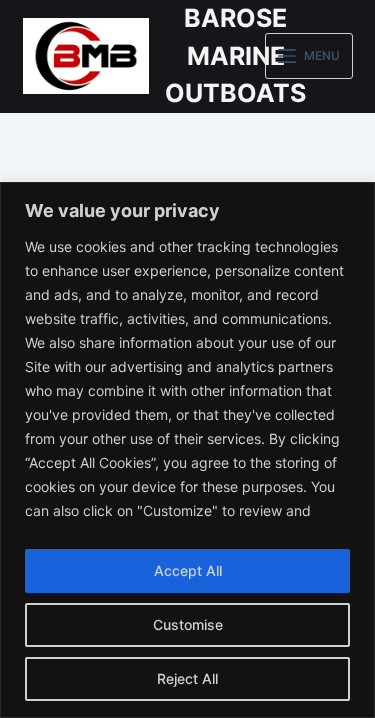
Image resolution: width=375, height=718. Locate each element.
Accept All (188, 570)
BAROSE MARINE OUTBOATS (235, 55)
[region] (187, 450)
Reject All (187, 678)
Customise (188, 624)
